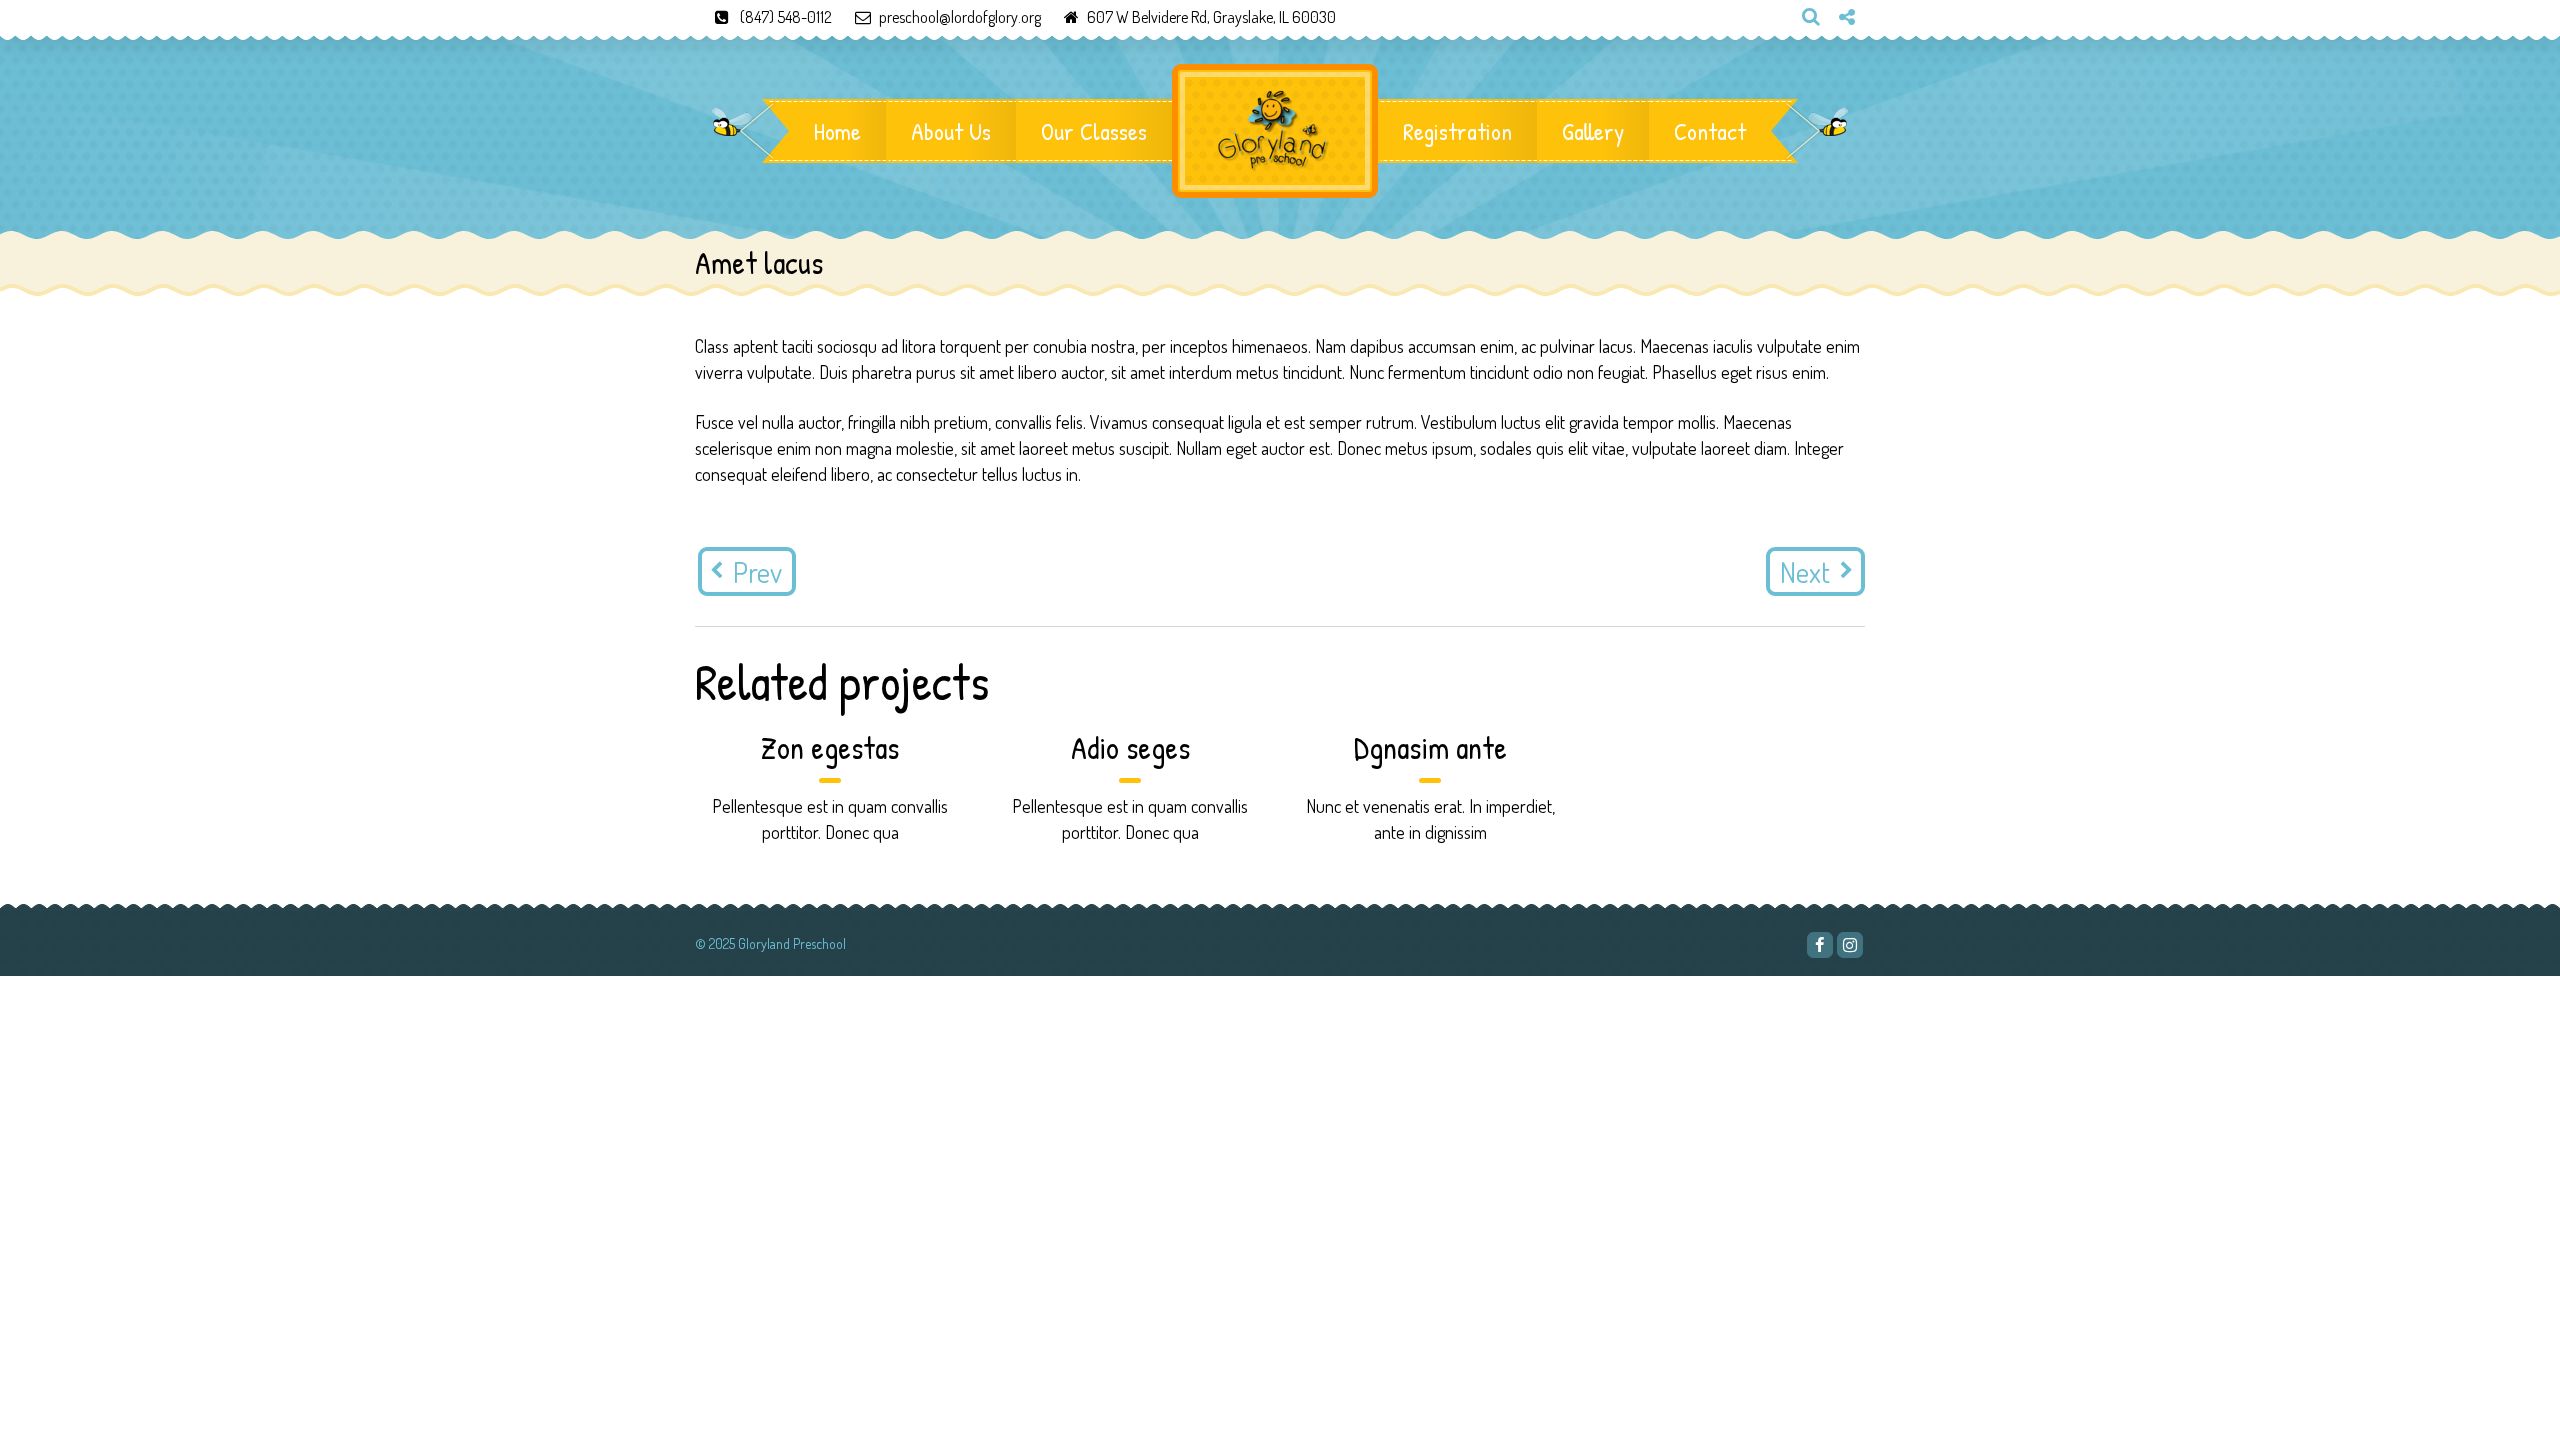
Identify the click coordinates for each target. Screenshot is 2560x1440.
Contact (1710, 131)
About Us (951, 131)
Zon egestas (830, 747)
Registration (1457, 131)
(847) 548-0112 (786, 17)
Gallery (1593, 131)
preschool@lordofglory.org (960, 17)
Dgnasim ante (1430, 747)
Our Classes (1094, 131)
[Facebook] (1820, 945)
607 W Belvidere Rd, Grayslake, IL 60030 (1211, 17)
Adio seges (1130, 747)
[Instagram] (1839, 50)
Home (837, 131)
